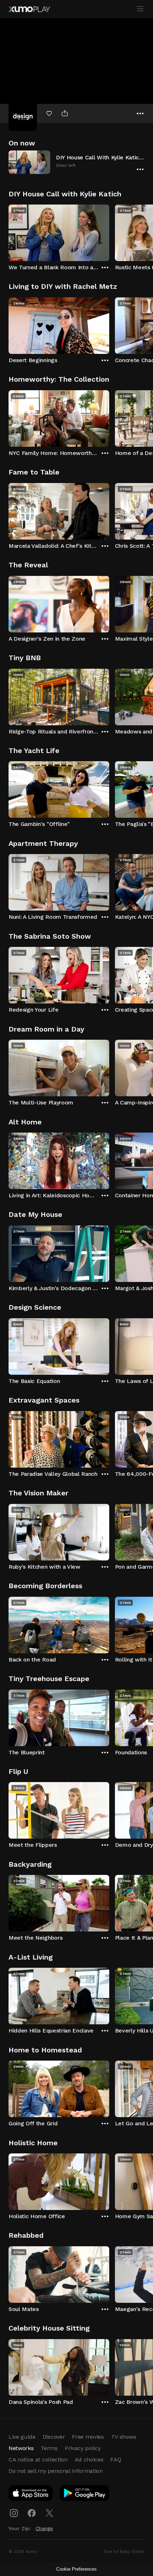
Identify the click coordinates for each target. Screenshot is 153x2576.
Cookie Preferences (76, 2569)
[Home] (29, 9)
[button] (76, 162)
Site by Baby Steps (124, 2551)
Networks (21, 2448)
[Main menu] (140, 9)
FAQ (116, 2460)
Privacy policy (83, 2448)
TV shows (123, 2437)
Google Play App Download (85, 2495)
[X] (49, 2513)
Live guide (22, 2437)
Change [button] (44, 2528)
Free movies (88, 2437)
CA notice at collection (38, 2460)
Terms (49, 2448)
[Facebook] (32, 2513)
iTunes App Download (31, 2495)
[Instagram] (14, 2513)
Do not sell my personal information (56, 2471)
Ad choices (89, 2460)
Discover (54, 2437)
